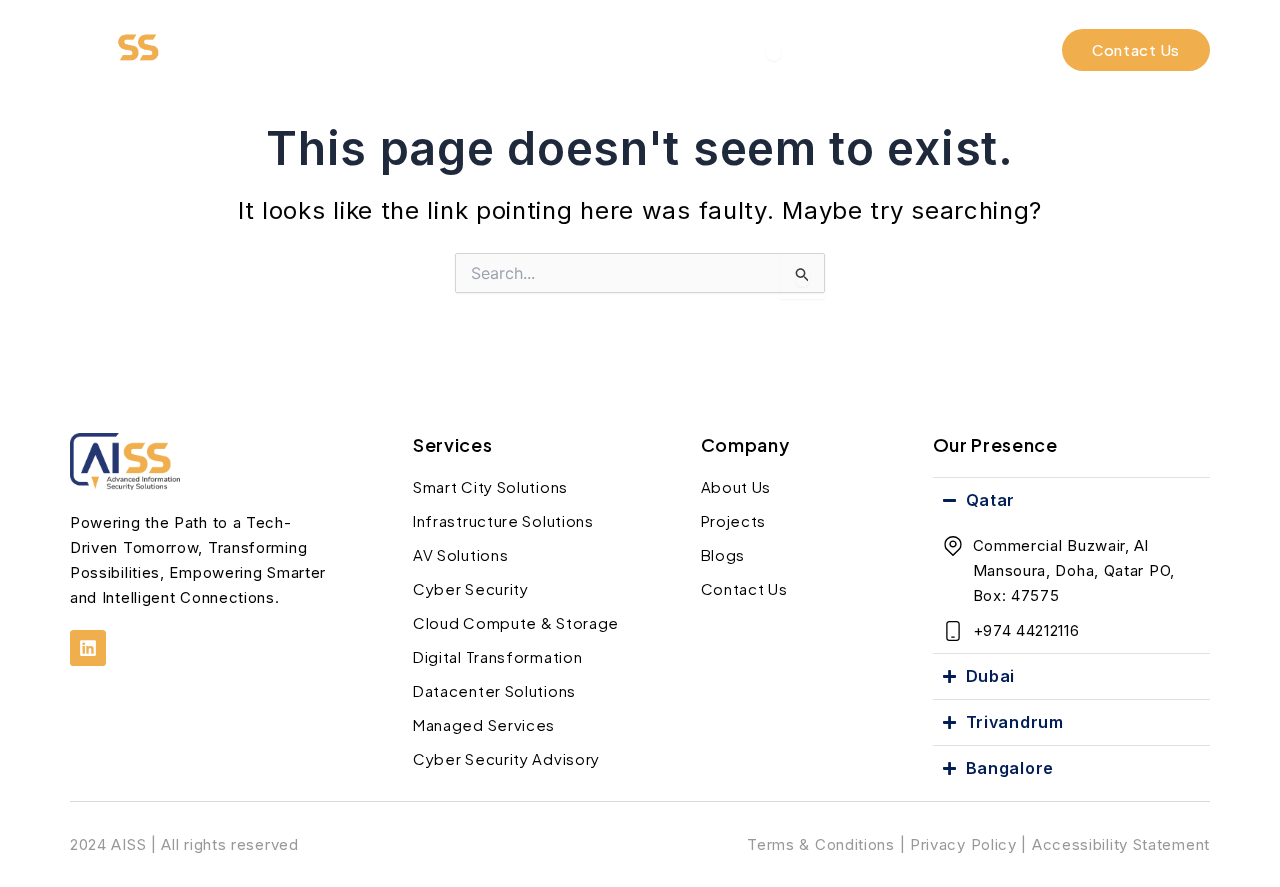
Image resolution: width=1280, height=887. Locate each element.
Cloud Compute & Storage (516, 622)
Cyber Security (471, 588)
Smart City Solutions (490, 486)
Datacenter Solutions (494, 690)
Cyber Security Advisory (506, 758)
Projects (734, 520)
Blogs (723, 554)
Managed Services (484, 724)
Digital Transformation (497, 656)
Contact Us (744, 588)
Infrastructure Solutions (503, 520)
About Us (736, 486)
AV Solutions (460, 554)
